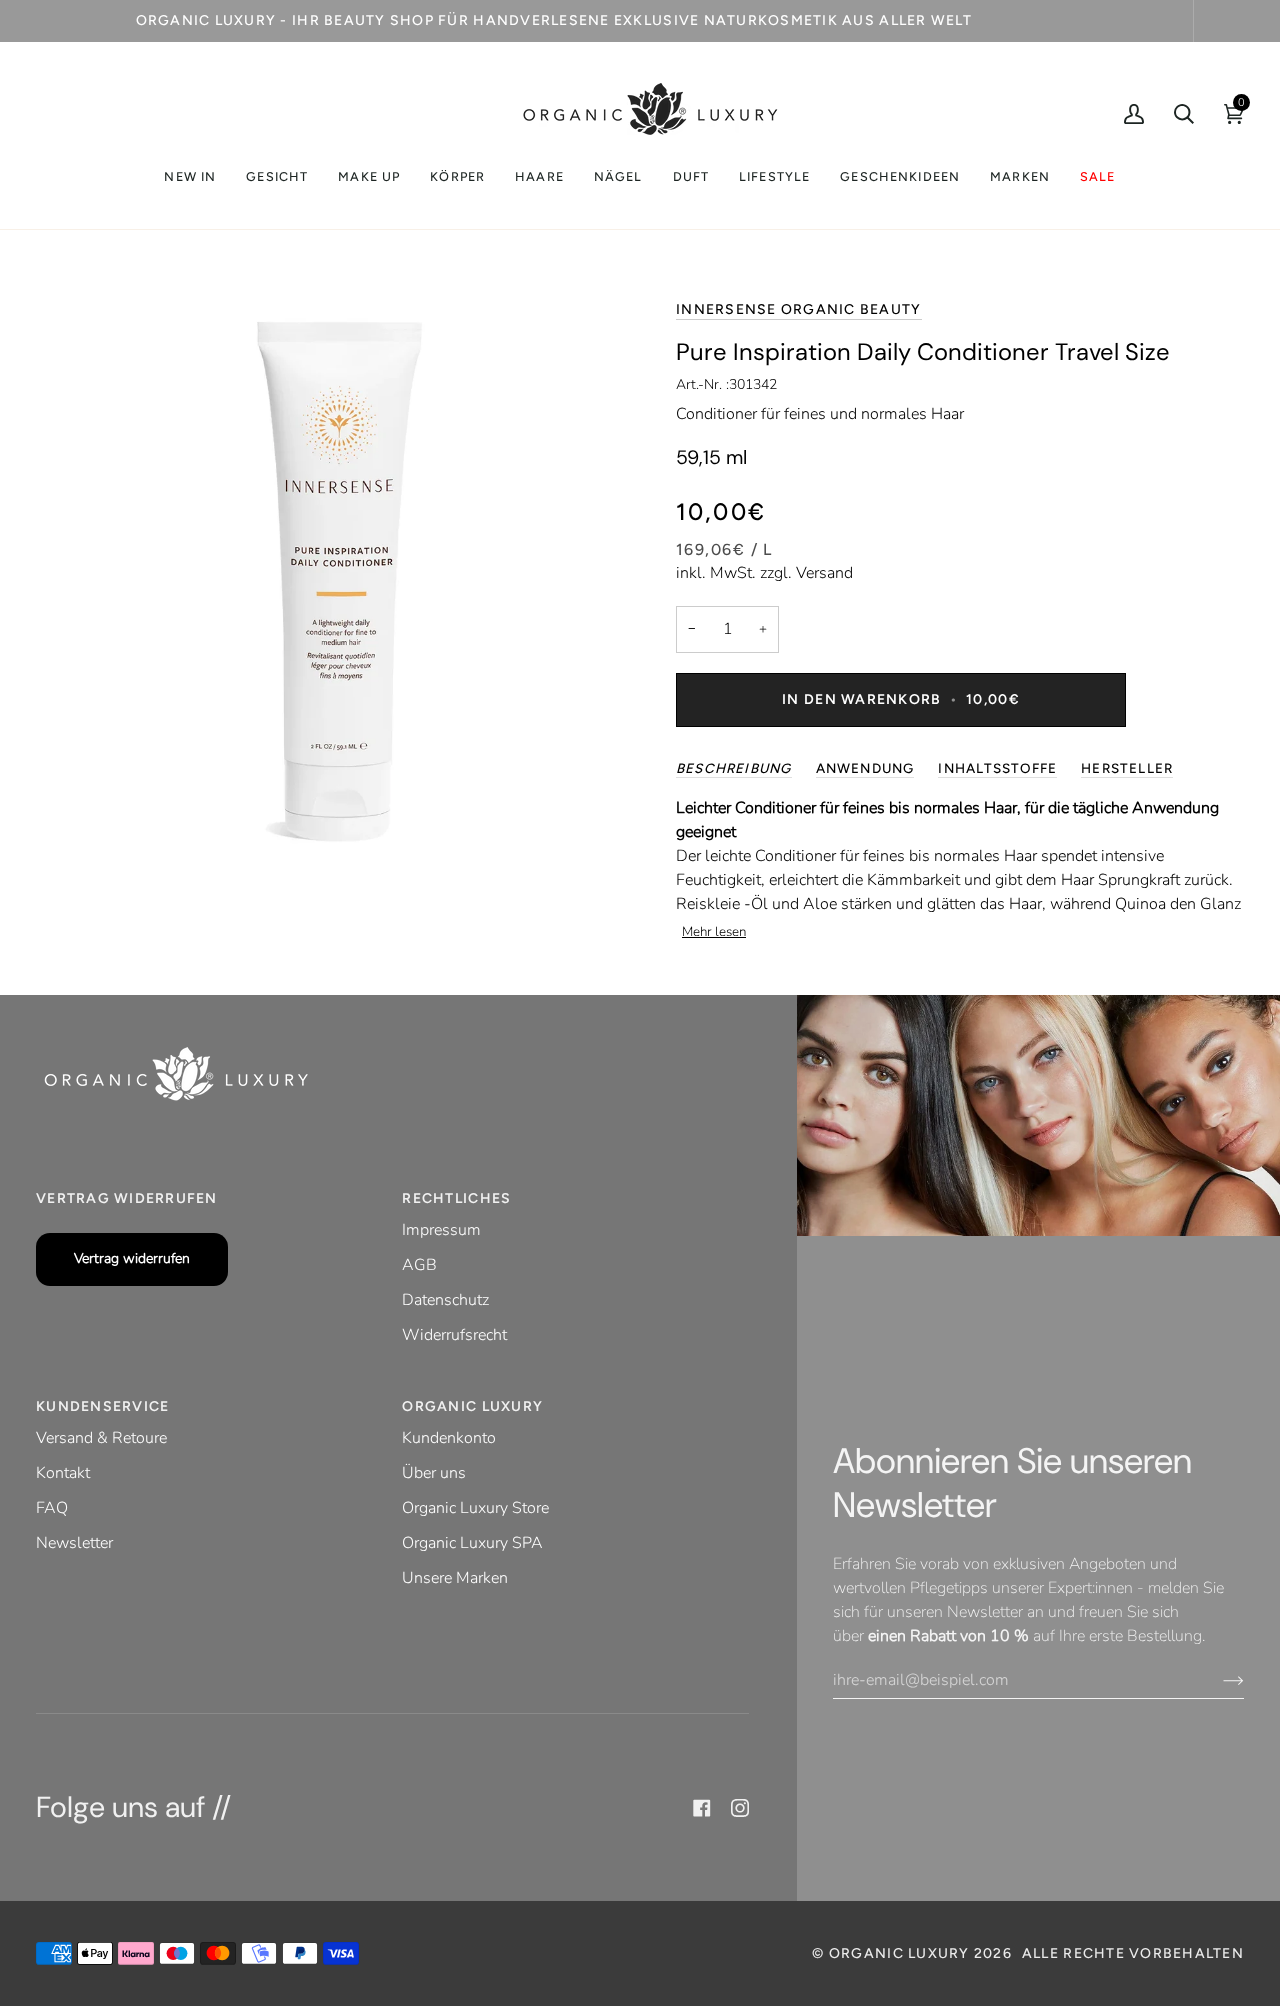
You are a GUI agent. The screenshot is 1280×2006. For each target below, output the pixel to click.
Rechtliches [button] (456, 1198)
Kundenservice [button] (102, 1406)
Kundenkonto (449, 1438)
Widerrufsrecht (454, 1335)
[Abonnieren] (1217, 1680)
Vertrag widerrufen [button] (127, 1198)
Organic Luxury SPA (472, 1543)
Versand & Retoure (101, 1438)
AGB (419, 1265)
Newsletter (74, 1543)
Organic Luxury (901, 1953)
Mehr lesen (714, 932)
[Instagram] (740, 1808)
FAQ (52, 1508)
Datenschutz (445, 1300)
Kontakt (63, 1473)
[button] (277, 177)
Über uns (434, 1473)
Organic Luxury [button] (472, 1406)
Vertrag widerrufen (132, 1258)
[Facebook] (702, 1808)
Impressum (441, 1230)
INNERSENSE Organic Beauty (799, 309)
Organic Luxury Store (475, 1508)
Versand (824, 573)
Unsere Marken (455, 1578)
